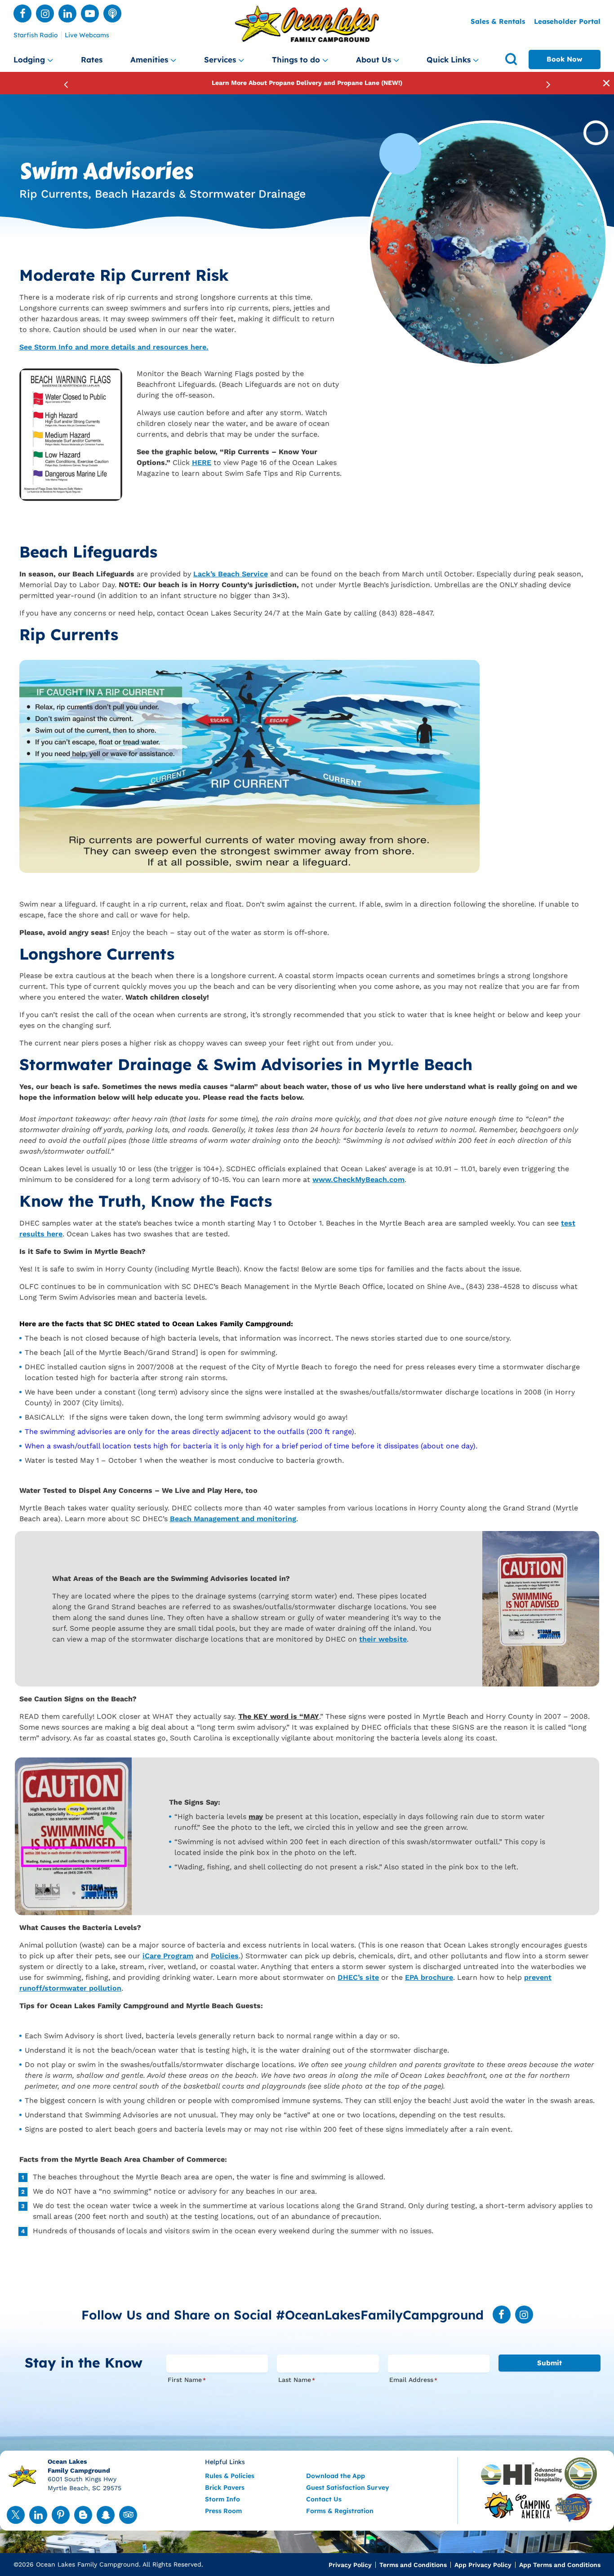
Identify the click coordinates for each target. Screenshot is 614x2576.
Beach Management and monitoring (233, 1519)
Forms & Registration (340, 2511)
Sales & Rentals (498, 21)
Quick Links (449, 60)
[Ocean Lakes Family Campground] (307, 24)
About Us (374, 60)
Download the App (336, 2476)
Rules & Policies (230, 2476)
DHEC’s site (358, 1977)
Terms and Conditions (413, 2565)
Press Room (223, 2511)
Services (220, 60)
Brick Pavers (225, 2487)
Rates (92, 60)
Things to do (296, 60)
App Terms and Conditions (560, 2565)
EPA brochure (429, 1977)
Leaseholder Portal (567, 21)
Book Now (565, 59)
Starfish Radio (36, 35)
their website (383, 1639)
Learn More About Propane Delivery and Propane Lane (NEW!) (307, 83)
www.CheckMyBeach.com (358, 1180)
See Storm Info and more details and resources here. (114, 347)
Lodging (29, 60)
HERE (202, 463)
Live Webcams (87, 35)
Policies (225, 1956)
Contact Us (324, 2499)
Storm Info (222, 2499)
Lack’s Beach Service (231, 574)
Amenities (149, 60)
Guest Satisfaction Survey (348, 2487)
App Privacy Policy (483, 2565)
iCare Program (168, 1956)
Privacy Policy (350, 2565)
